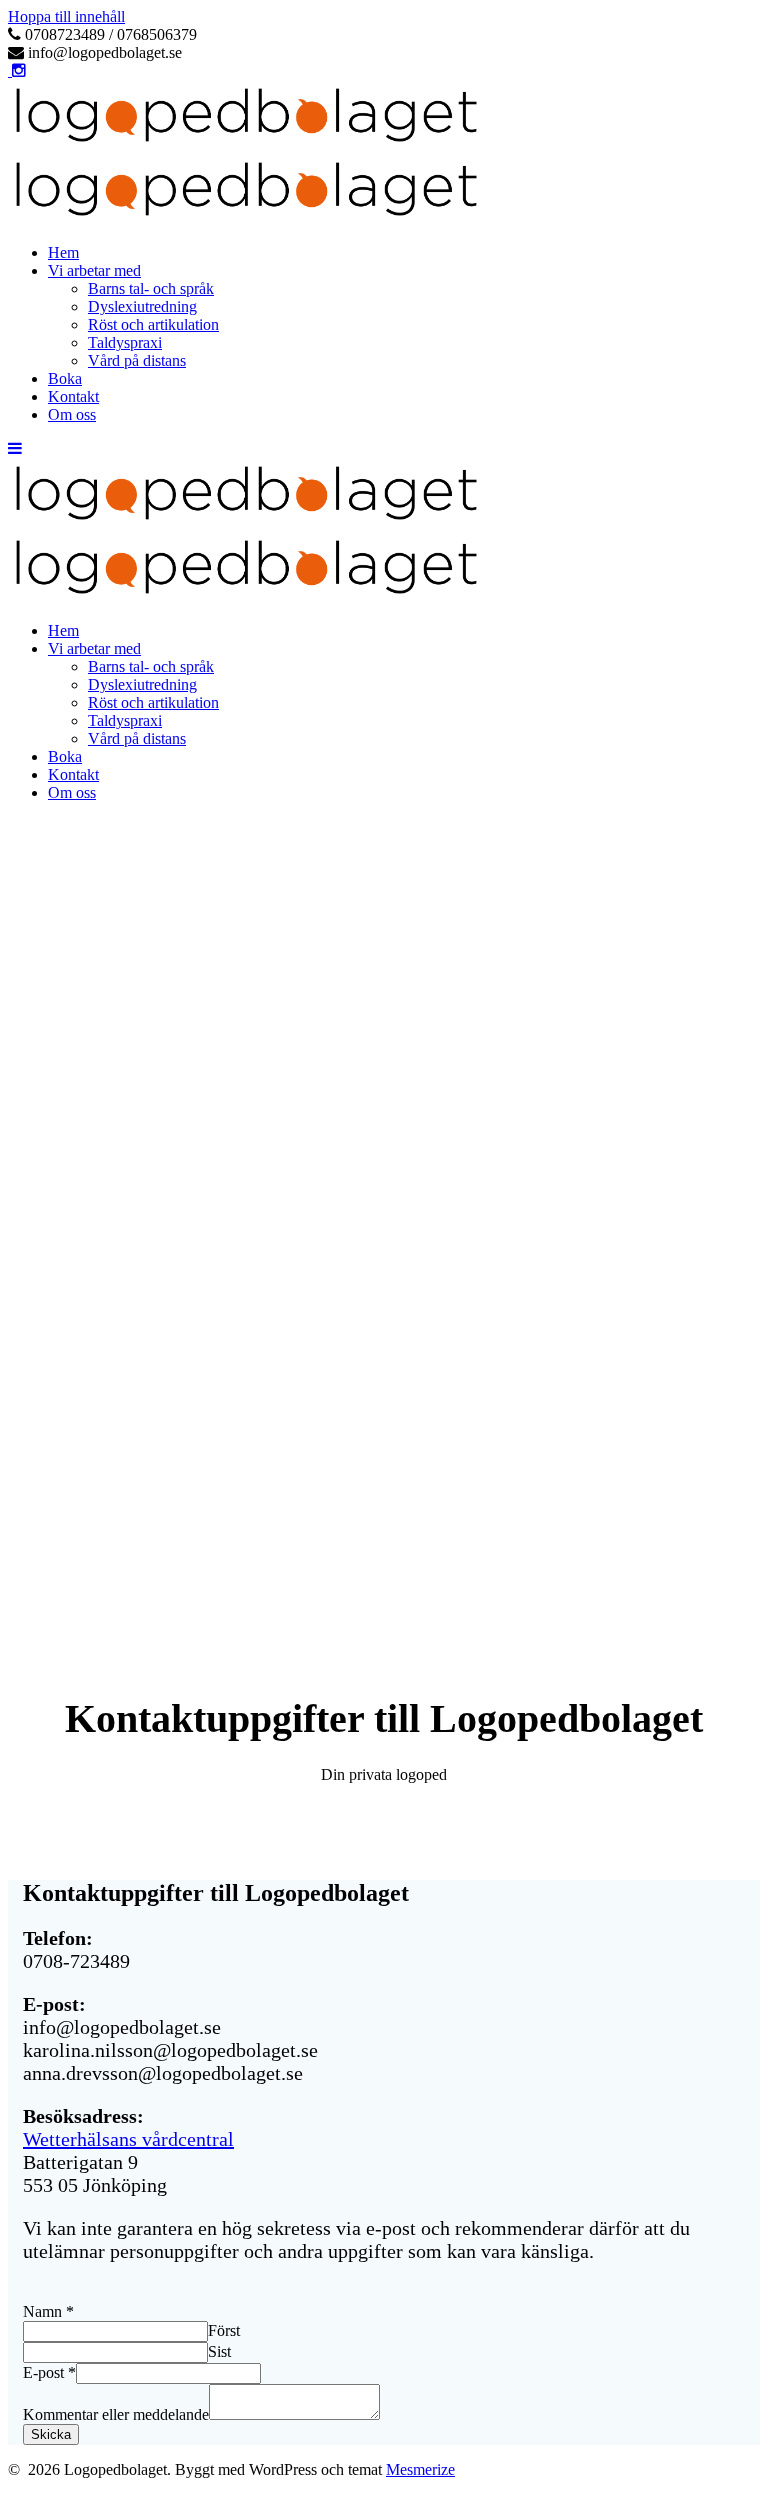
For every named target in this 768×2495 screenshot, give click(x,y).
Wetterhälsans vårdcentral (128, 2139)
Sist (219, 2351)
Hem (63, 252)
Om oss (72, 414)
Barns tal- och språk (151, 288)
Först (224, 2330)
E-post (49, 2372)
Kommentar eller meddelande (116, 2414)
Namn (48, 2311)
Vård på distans (137, 360)
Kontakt (73, 396)
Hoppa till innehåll (66, 16)
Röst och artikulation (153, 324)
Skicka (51, 2434)
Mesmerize (420, 2469)
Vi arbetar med (94, 270)
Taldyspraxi (125, 342)
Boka (65, 378)
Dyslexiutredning (142, 306)
